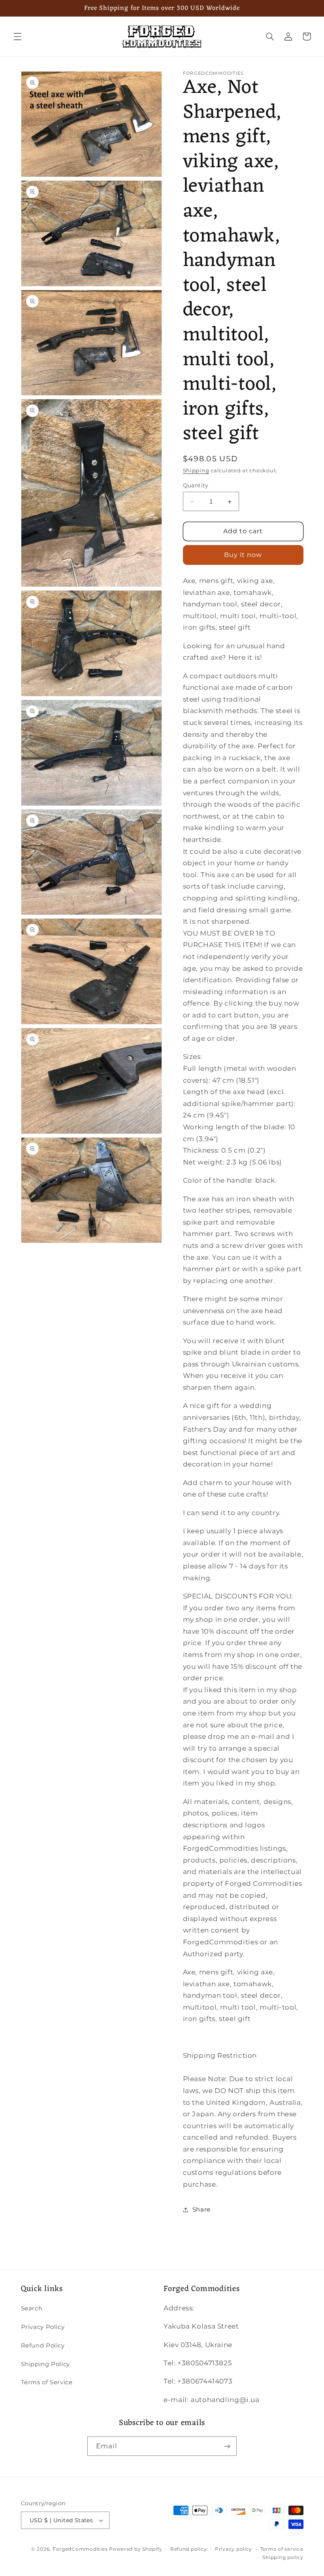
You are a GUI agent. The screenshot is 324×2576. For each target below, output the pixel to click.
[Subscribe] (227, 2446)
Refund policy (189, 2549)
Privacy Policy (43, 2327)
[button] (17, 36)
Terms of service (282, 2549)
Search (32, 2308)
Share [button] (202, 2210)
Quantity (196, 485)
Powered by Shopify (136, 2549)
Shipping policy (283, 2557)
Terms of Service (47, 2382)
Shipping (196, 471)
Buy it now (243, 555)
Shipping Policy (45, 2364)
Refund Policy (43, 2346)
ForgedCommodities (80, 2549)
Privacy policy (234, 2549)
